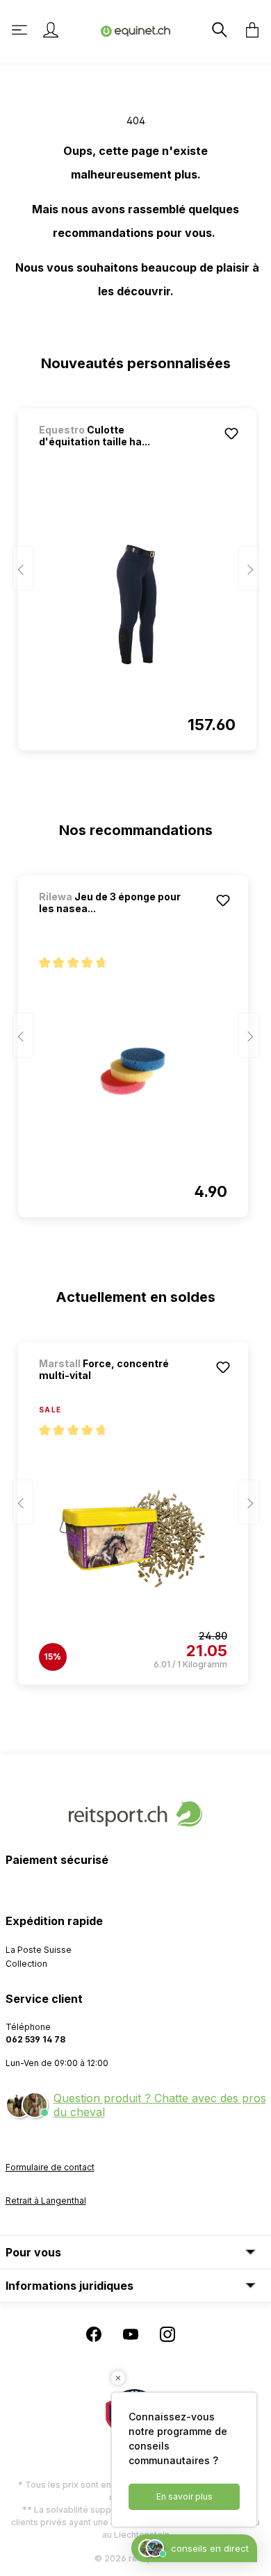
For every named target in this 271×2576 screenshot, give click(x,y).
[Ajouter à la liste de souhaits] (231, 434)
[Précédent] (23, 569)
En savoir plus (184, 2496)
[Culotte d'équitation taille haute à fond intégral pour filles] (137, 604)
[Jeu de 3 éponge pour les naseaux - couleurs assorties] (133, 1071)
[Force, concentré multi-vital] (133, 1539)
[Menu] (21, 30)
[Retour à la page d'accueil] (135, 30)
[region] (136, 573)
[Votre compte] (51, 30)
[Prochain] (249, 569)
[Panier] (248, 30)
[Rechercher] (218, 30)
